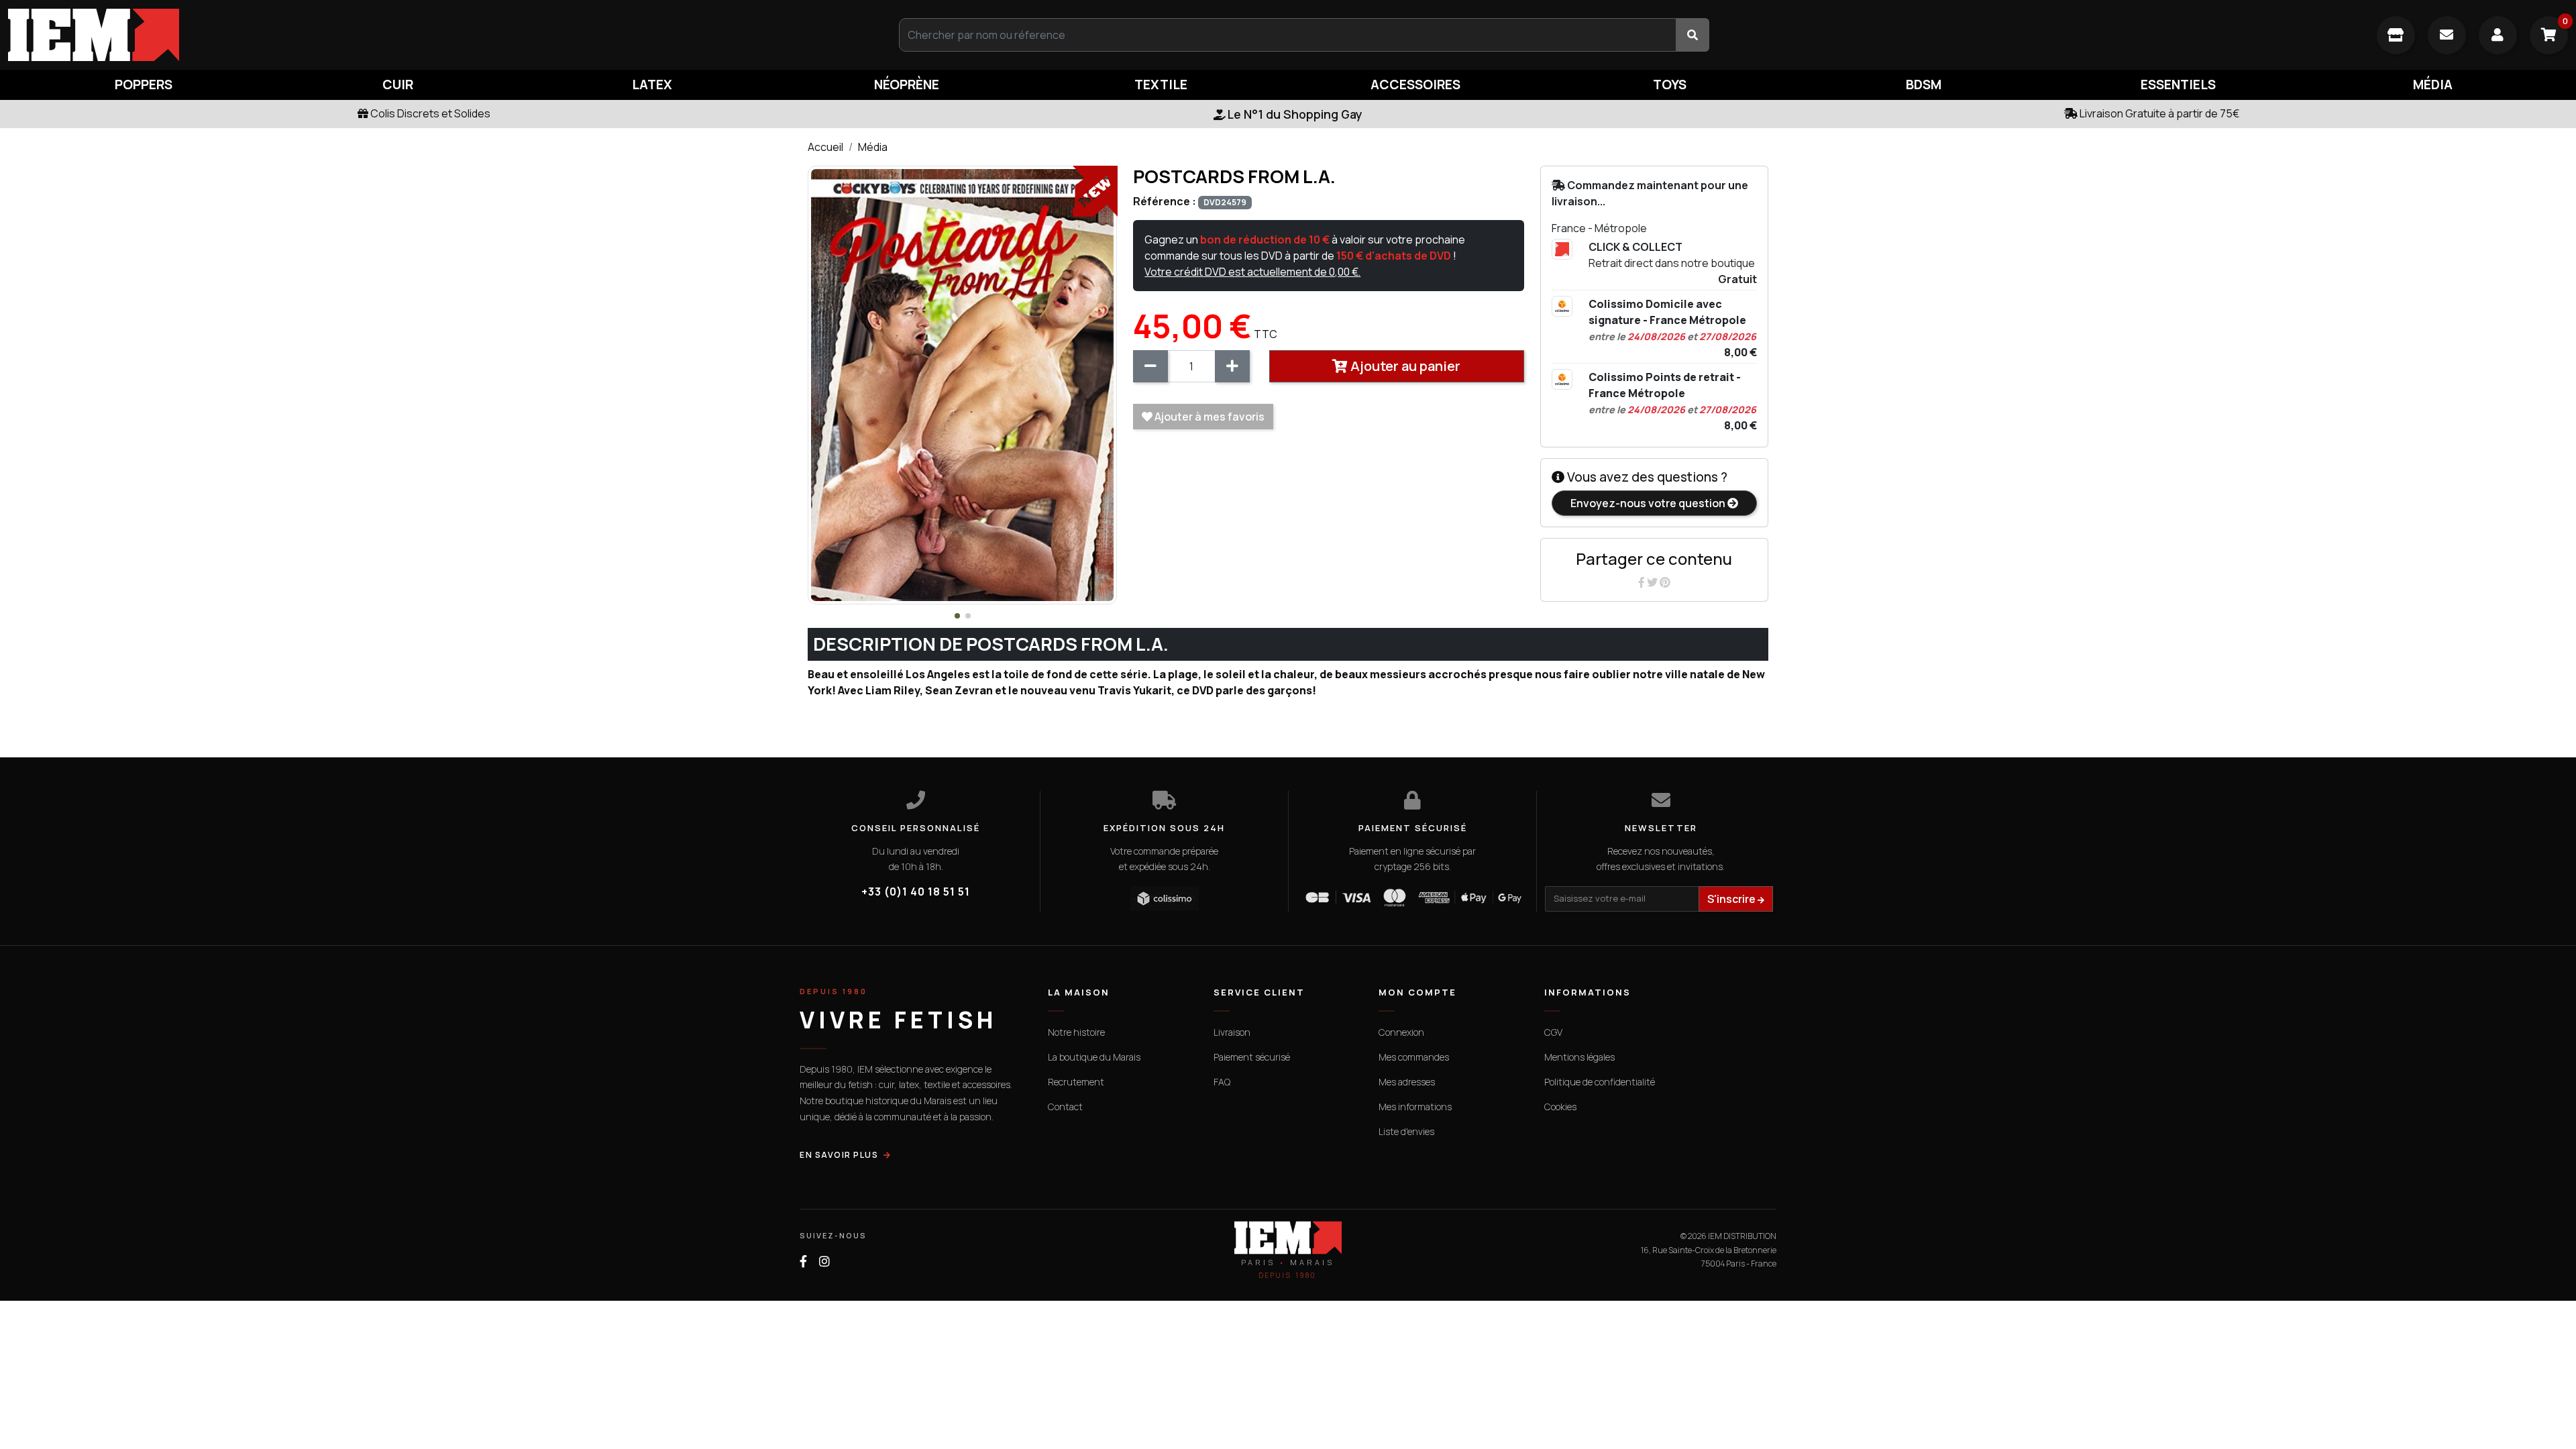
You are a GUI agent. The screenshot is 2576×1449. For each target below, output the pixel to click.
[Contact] (2447, 35)
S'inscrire (1732, 899)
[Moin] (1150, 366)
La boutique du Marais (1094, 1057)
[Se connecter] (2498, 35)
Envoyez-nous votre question (1649, 503)
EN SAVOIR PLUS (839, 1155)
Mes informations (1415, 1107)
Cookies (1560, 1107)
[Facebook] (1643, 582)
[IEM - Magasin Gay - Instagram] (824, 1262)
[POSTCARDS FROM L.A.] (962, 384)
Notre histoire (1076, 1032)
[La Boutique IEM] (2396, 35)
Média (873, 147)
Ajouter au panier (1404, 366)
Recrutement (1076, 1082)
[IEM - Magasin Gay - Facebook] (803, 1262)
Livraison (1232, 1032)
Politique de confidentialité (1600, 1082)
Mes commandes (1414, 1057)
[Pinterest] (1665, 582)
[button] (957, 616)
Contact (1065, 1107)
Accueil (825, 147)
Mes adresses (1407, 1082)
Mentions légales (1579, 1057)
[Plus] (1232, 366)
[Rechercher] (1693, 35)
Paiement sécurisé (1252, 1057)
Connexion (1401, 1032)
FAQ (1222, 1082)
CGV (1553, 1032)
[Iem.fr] (429, 35)
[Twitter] (1653, 582)
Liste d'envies (1406, 1131)
